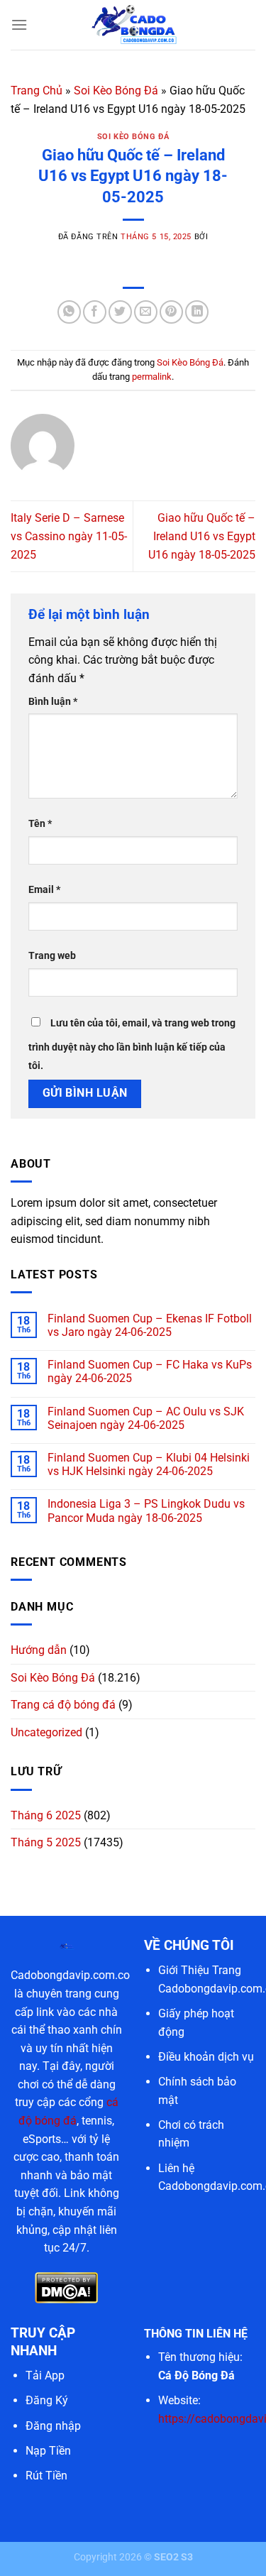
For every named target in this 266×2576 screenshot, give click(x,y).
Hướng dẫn (39, 1650)
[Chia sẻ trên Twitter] (120, 312)
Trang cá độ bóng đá (63, 1705)
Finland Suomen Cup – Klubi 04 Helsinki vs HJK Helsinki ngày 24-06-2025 (149, 1464)
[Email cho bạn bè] (146, 312)
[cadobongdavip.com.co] (133, 25)
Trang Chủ (37, 91)
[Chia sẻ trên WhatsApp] (69, 312)
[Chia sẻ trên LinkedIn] (197, 312)
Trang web (52, 956)
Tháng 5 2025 (46, 1842)
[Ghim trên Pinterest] (171, 312)
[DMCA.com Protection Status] (66, 2287)
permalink (152, 377)
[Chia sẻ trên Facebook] (95, 312)
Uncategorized (46, 1732)
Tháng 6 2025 (46, 1815)
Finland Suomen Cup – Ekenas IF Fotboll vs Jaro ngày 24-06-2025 (150, 1325)
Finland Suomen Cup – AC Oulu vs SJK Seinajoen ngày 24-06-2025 (146, 1418)
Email (44, 890)
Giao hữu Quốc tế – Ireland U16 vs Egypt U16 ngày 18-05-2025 (202, 536)
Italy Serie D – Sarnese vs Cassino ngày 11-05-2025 (69, 536)
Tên (40, 824)
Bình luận (53, 702)
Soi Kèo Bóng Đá (116, 91)
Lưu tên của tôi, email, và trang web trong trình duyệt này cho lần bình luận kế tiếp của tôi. (132, 1045)
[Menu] (19, 24)
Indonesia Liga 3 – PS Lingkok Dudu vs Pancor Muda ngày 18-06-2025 (146, 1511)
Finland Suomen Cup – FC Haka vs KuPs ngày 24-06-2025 (150, 1371)
